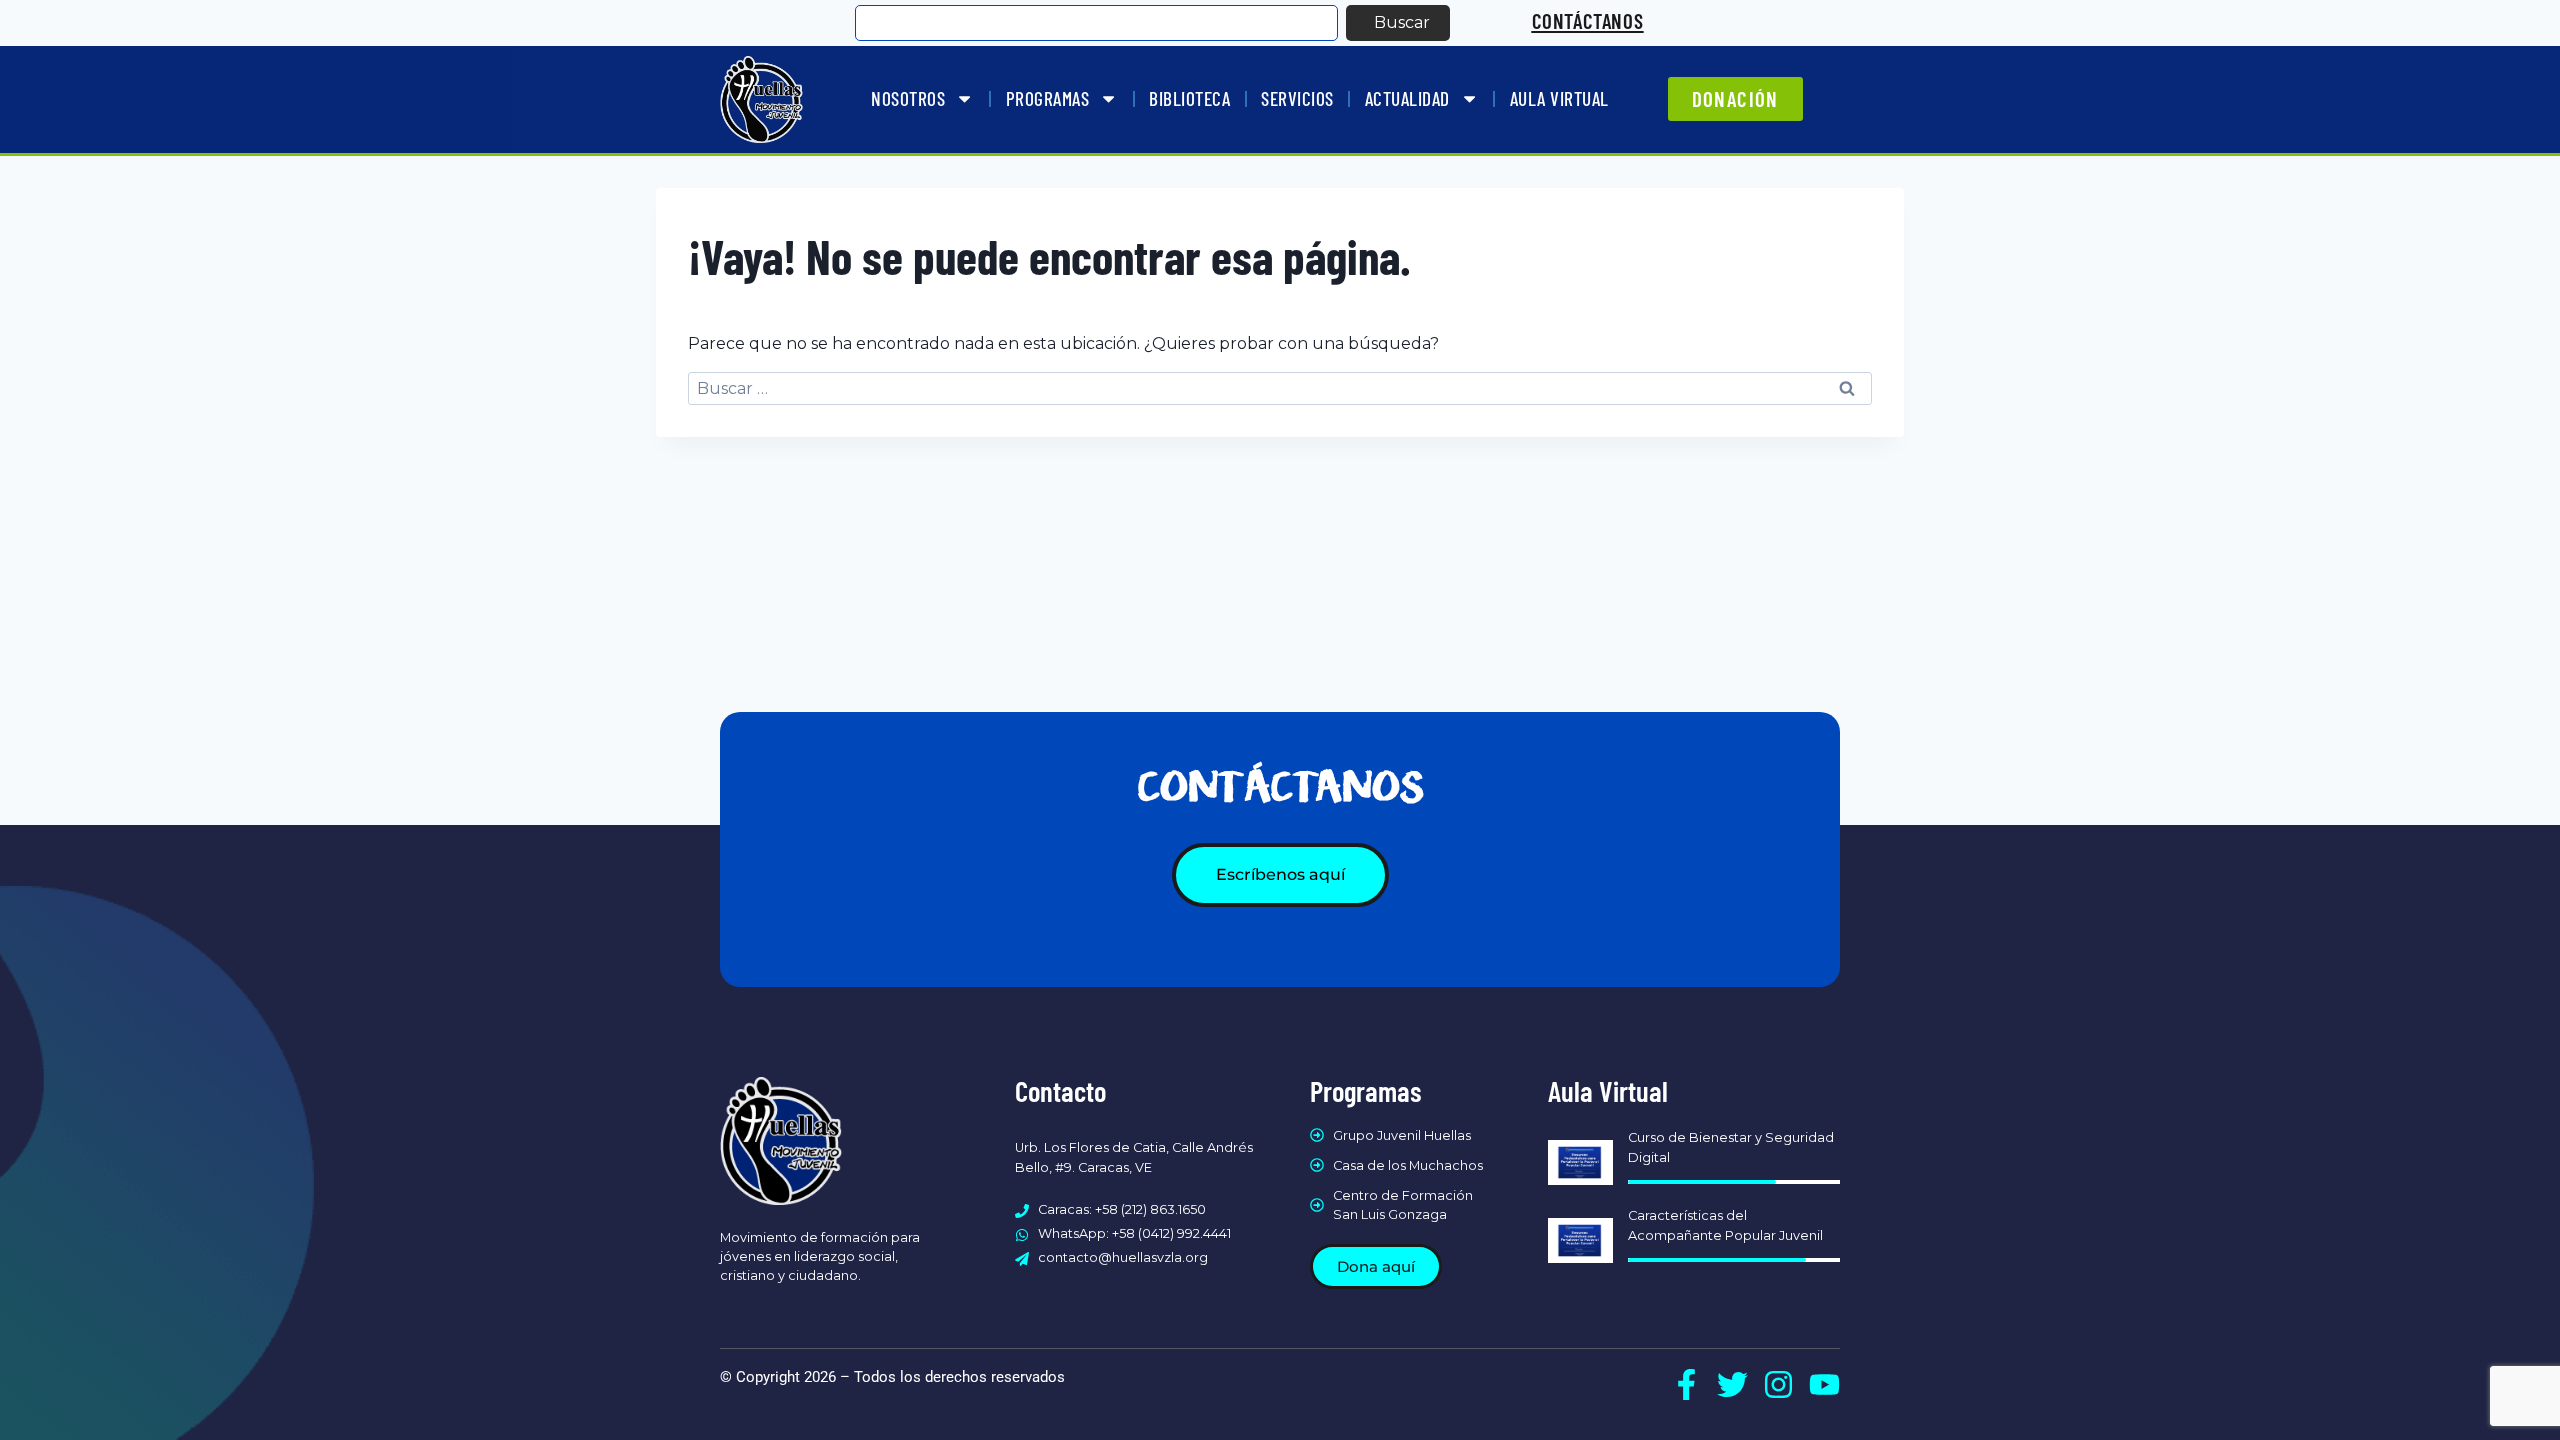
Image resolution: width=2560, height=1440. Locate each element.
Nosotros (908, 98)
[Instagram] (1778, 1384)
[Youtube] (1824, 1384)
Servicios (1297, 98)
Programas (1048, 98)
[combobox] (1096, 23)
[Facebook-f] (1686, 1384)
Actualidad (1407, 98)
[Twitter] (1732, 1384)
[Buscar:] (1280, 388)
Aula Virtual (1559, 98)
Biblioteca (1189, 98)
